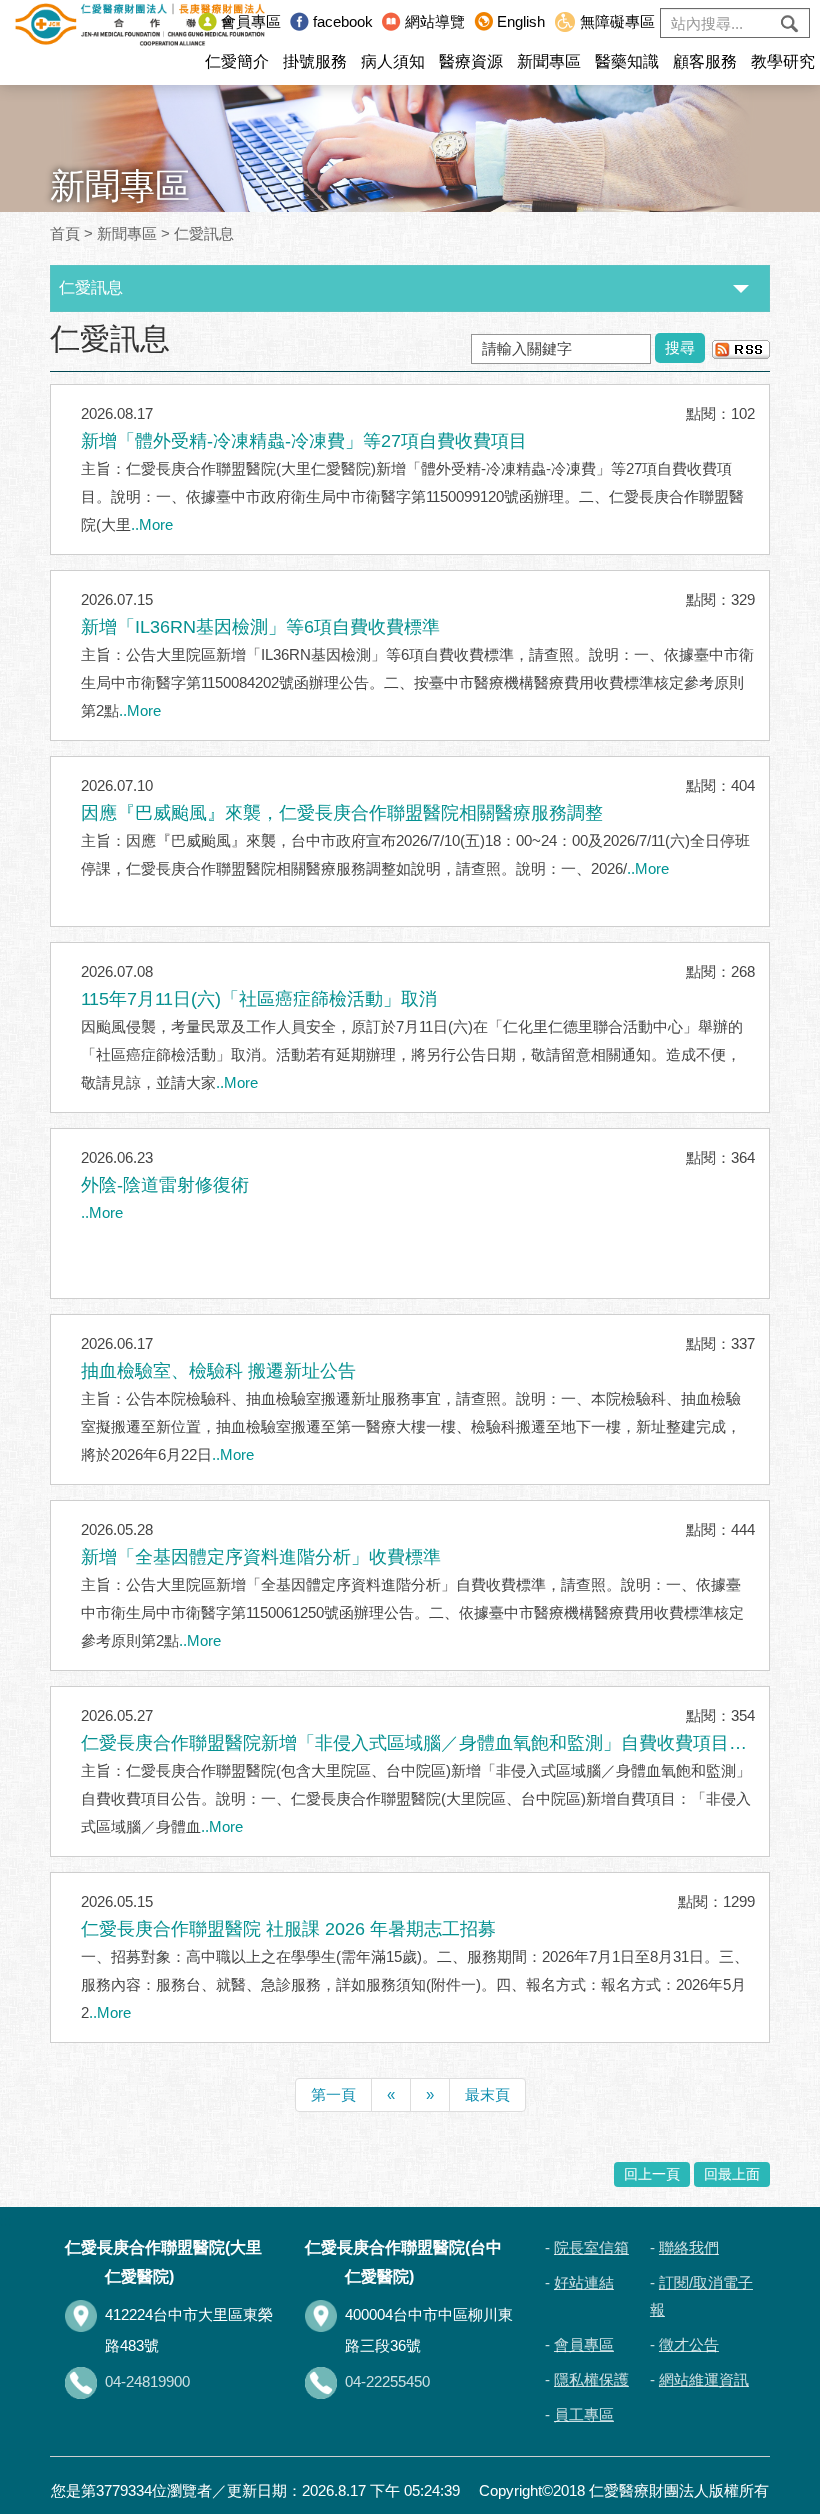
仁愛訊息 (204, 233)
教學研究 (783, 61)
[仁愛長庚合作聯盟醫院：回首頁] (140, 23)
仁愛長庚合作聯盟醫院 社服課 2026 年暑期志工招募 (288, 1929)
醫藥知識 (627, 61)
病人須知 (393, 61)
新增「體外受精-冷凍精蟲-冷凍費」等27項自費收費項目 (304, 441)
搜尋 (680, 347)
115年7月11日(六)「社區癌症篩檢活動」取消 (259, 999)
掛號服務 (315, 61)
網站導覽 (435, 21)
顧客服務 (705, 61)
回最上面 (732, 2174)
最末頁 (487, 2094)
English (521, 21)
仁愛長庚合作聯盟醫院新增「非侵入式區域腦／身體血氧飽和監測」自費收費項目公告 (414, 1745)
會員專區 (251, 21)
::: (183, 21)
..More (152, 524)
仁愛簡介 (237, 61)
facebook (343, 21)
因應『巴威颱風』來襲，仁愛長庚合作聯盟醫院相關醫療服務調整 (342, 813)
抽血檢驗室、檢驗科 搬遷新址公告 (218, 1371)
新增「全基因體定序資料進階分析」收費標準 (261, 1557)
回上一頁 (652, 2174)
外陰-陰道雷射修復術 (165, 1185)
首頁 (65, 233)
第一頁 (333, 2094)
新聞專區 (549, 61)
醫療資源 (471, 61)
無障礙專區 (617, 21)
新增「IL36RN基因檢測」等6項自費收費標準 (260, 627)
